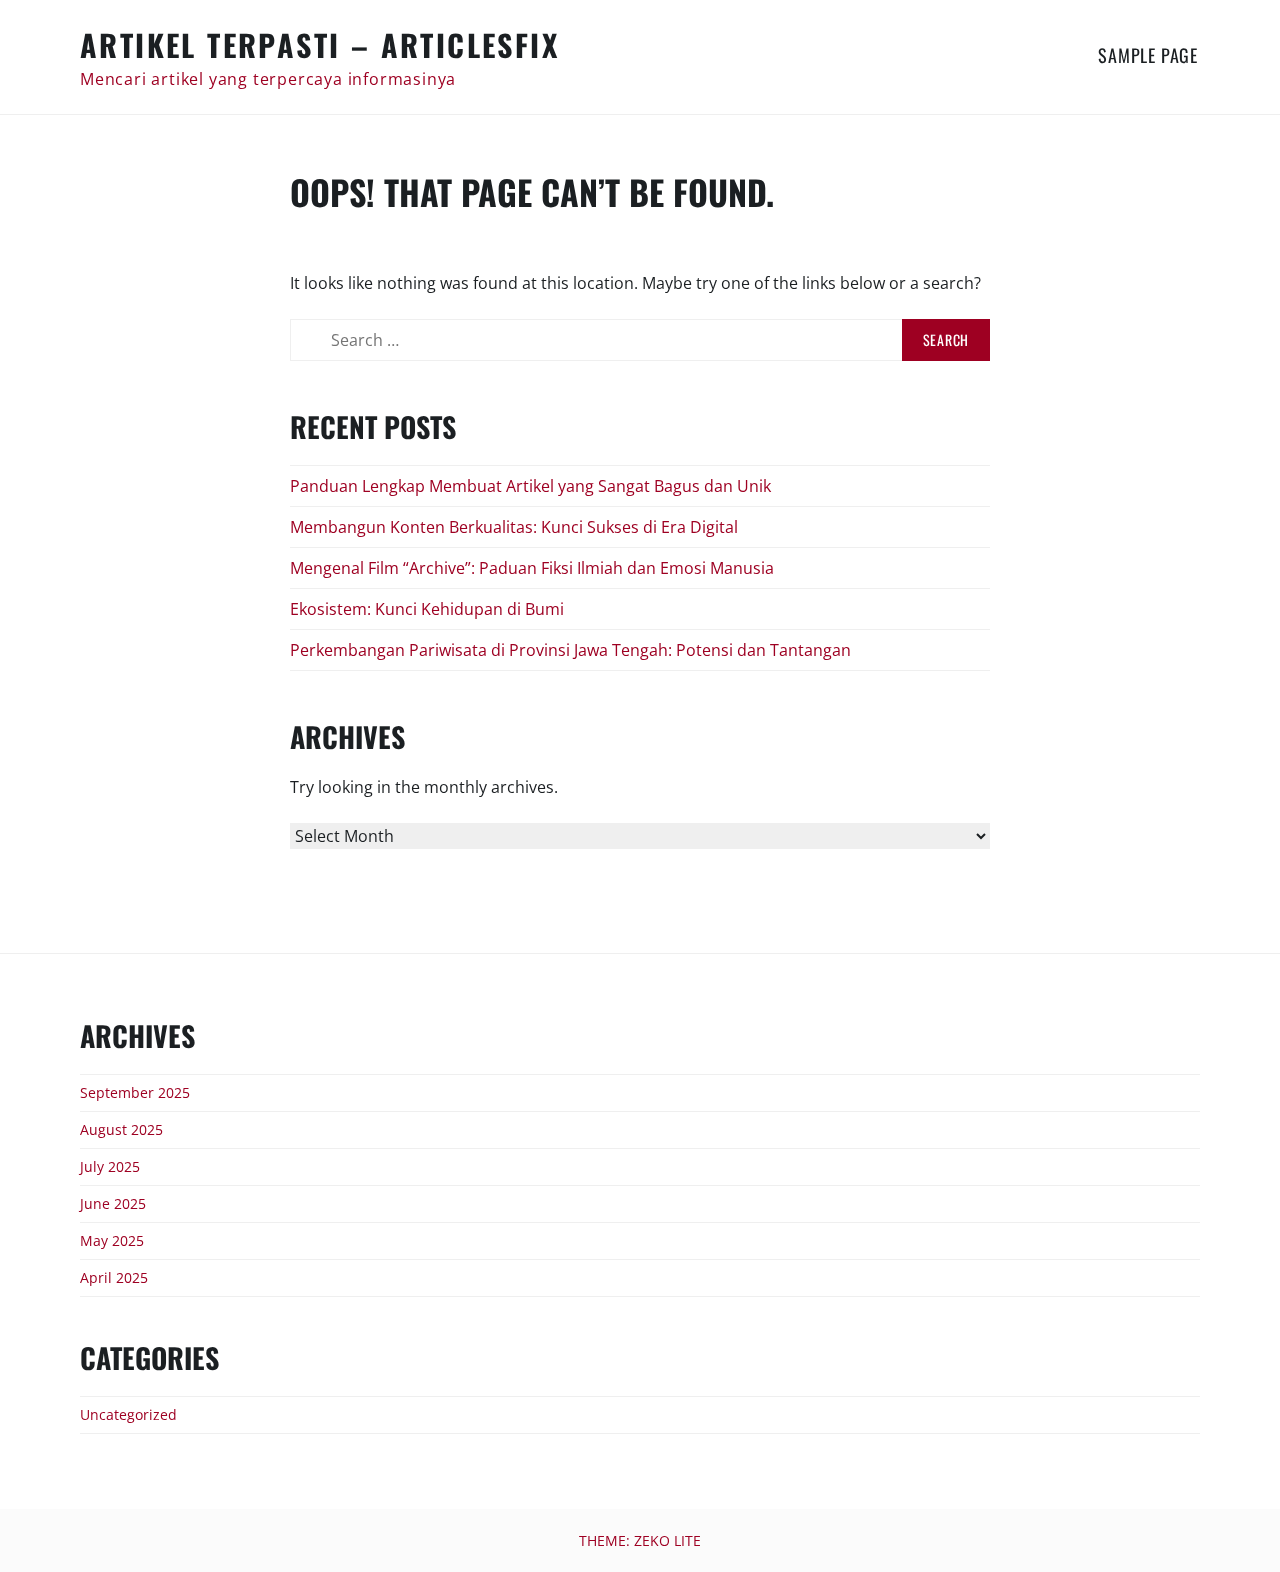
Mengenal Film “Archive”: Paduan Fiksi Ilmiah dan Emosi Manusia (532, 568)
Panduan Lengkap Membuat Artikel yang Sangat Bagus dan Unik (530, 486)
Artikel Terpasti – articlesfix (319, 44)
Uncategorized (128, 1414)
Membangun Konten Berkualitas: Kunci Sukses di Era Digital (514, 527)
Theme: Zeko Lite (640, 1540)
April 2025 (114, 1277)
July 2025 (110, 1166)
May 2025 (112, 1240)
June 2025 (113, 1203)
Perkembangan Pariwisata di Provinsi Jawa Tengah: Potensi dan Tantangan (570, 650)
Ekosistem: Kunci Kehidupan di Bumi (427, 609)
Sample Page (1148, 55)
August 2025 (121, 1129)
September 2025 (135, 1092)
